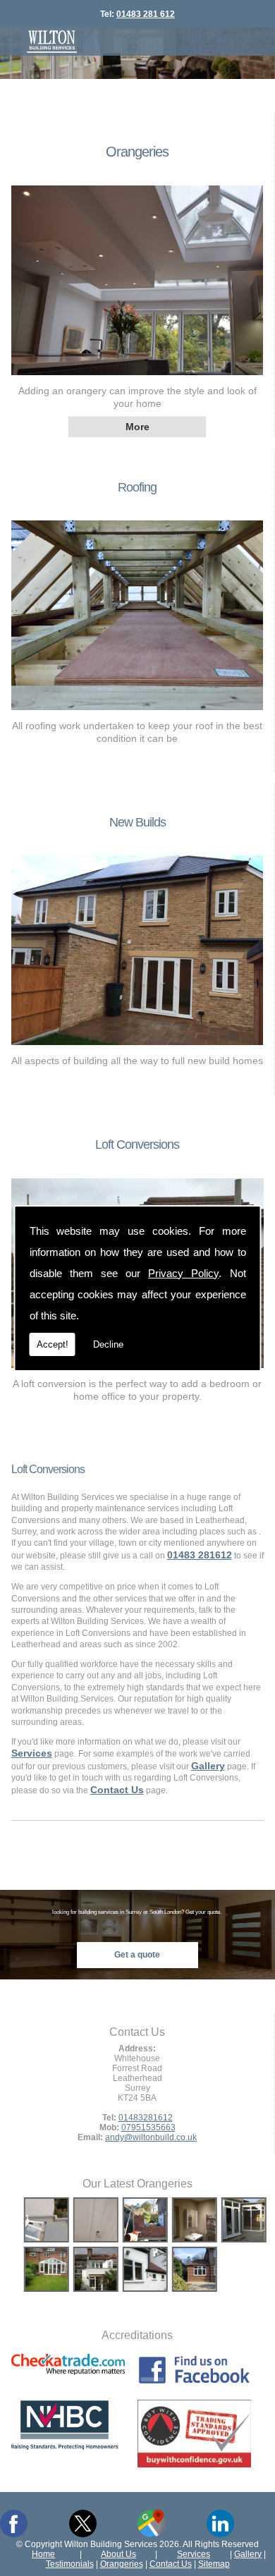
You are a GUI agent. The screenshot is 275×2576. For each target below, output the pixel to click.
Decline (108, 1344)
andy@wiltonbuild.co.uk (151, 2137)
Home (43, 2554)
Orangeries (137, 152)
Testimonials (70, 2564)
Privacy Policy (183, 1273)
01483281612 (146, 2117)
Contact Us (171, 2564)
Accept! (53, 1344)
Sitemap (214, 2564)
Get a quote (137, 1954)
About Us (118, 2554)
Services (194, 2554)
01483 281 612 (146, 14)
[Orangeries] (137, 379)
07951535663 (148, 2127)
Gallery (248, 2554)
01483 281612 (200, 1555)
